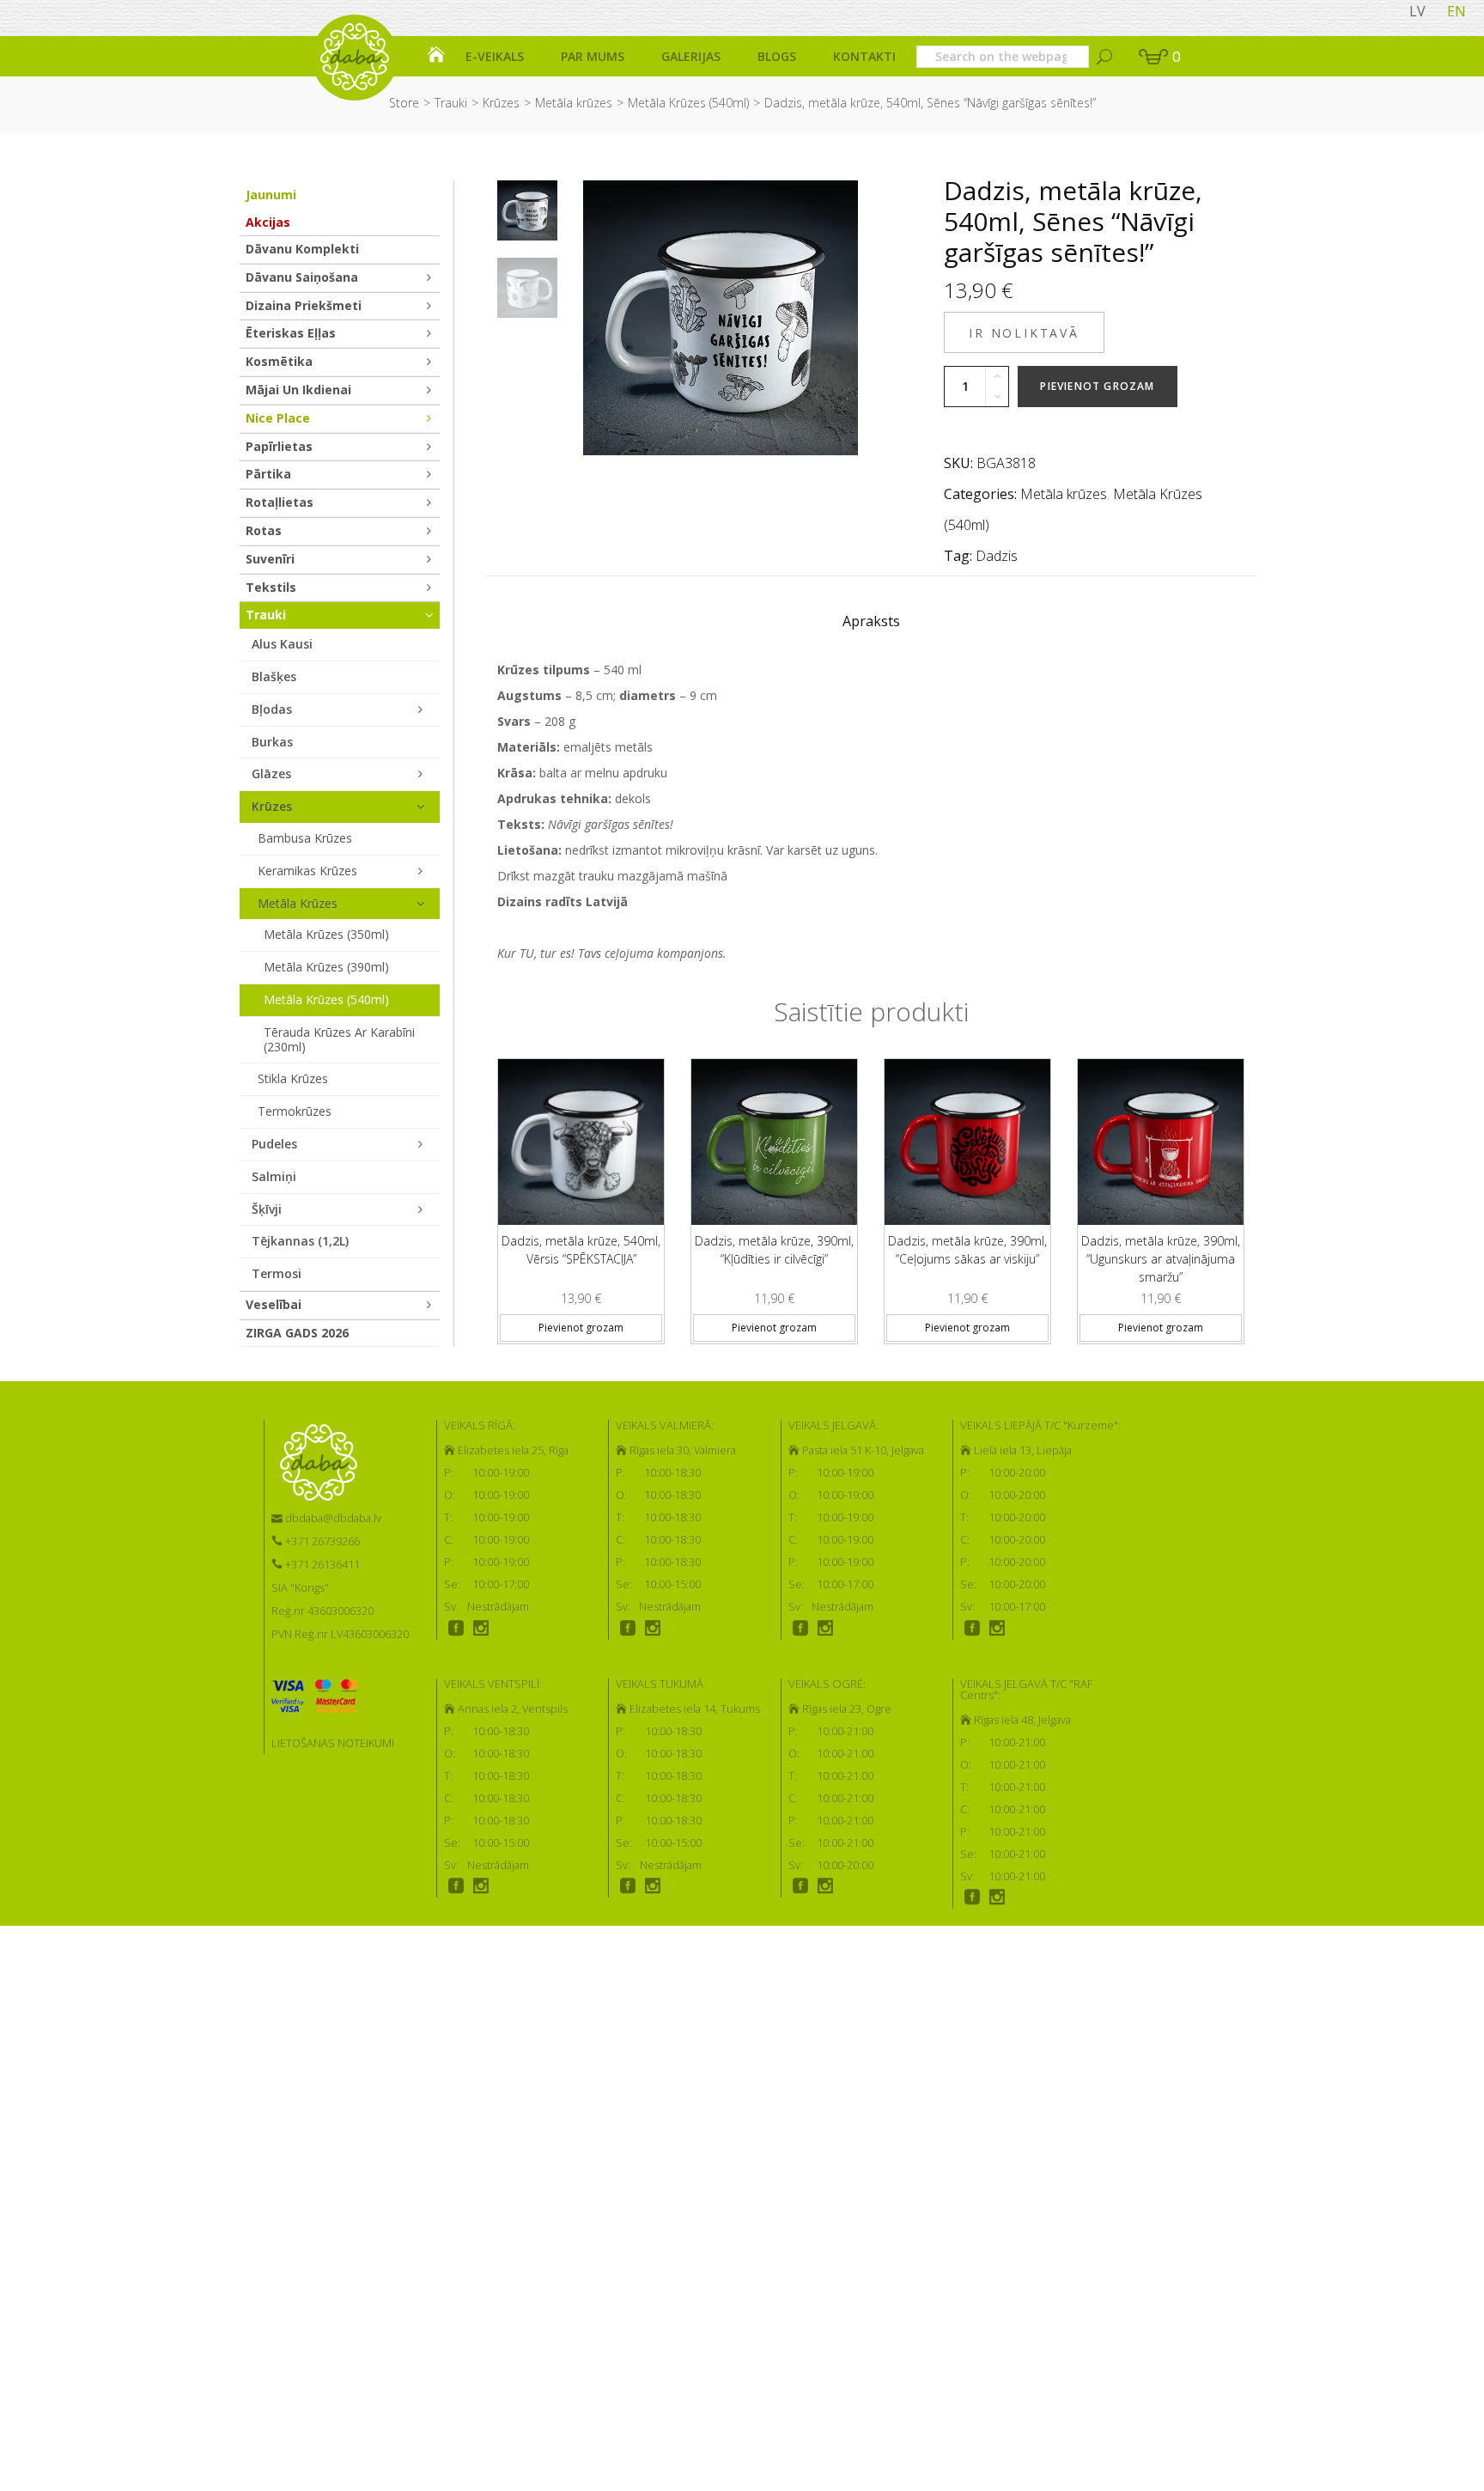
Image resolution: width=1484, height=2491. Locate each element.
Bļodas (272, 709)
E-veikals (495, 56)
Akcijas (268, 222)
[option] (527, 210)
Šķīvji (267, 1209)
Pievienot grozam (1097, 386)
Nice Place (278, 418)
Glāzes (271, 773)
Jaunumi (271, 195)
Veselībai (274, 1304)
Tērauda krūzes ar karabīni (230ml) (339, 1039)
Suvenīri (270, 559)
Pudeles (274, 1144)
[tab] (871, 625)
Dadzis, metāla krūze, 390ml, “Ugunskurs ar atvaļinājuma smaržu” (1161, 1259)
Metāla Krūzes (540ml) (688, 103)
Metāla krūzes (574, 103)
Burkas (272, 742)
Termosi (277, 1273)
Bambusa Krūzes (305, 838)
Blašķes (274, 676)
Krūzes (501, 103)
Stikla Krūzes (293, 1078)
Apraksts (871, 621)
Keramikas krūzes (307, 871)
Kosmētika (279, 361)
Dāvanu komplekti (302, 249)
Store (404, 103)
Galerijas (691, 56)
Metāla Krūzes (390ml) (326, 967)
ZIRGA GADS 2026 (297, 1333)
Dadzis (997, 556)
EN (1457, 11)
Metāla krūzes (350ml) (326, 934)
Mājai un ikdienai (298, 390)
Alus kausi (282, 644)
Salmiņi (274, 1176)
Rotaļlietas (280, 502)
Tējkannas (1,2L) (300, 1241)
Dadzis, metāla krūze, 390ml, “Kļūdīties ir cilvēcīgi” (774, 1250)
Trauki (451, 103)
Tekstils (271, 587)
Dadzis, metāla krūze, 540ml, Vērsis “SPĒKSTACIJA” (581, 1250)
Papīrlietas (279, 446)
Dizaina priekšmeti (304, 305)
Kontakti (864, 56)
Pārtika (268, 474)
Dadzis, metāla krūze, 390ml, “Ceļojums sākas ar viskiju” (967, 1250)
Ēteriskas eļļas (291, 333)
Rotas (264, 530)
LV (1417, 11)
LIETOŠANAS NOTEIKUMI (333, 1743)
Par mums (593, 56)
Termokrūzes (295, 1111)
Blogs (777, 56)
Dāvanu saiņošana (302, 277)
